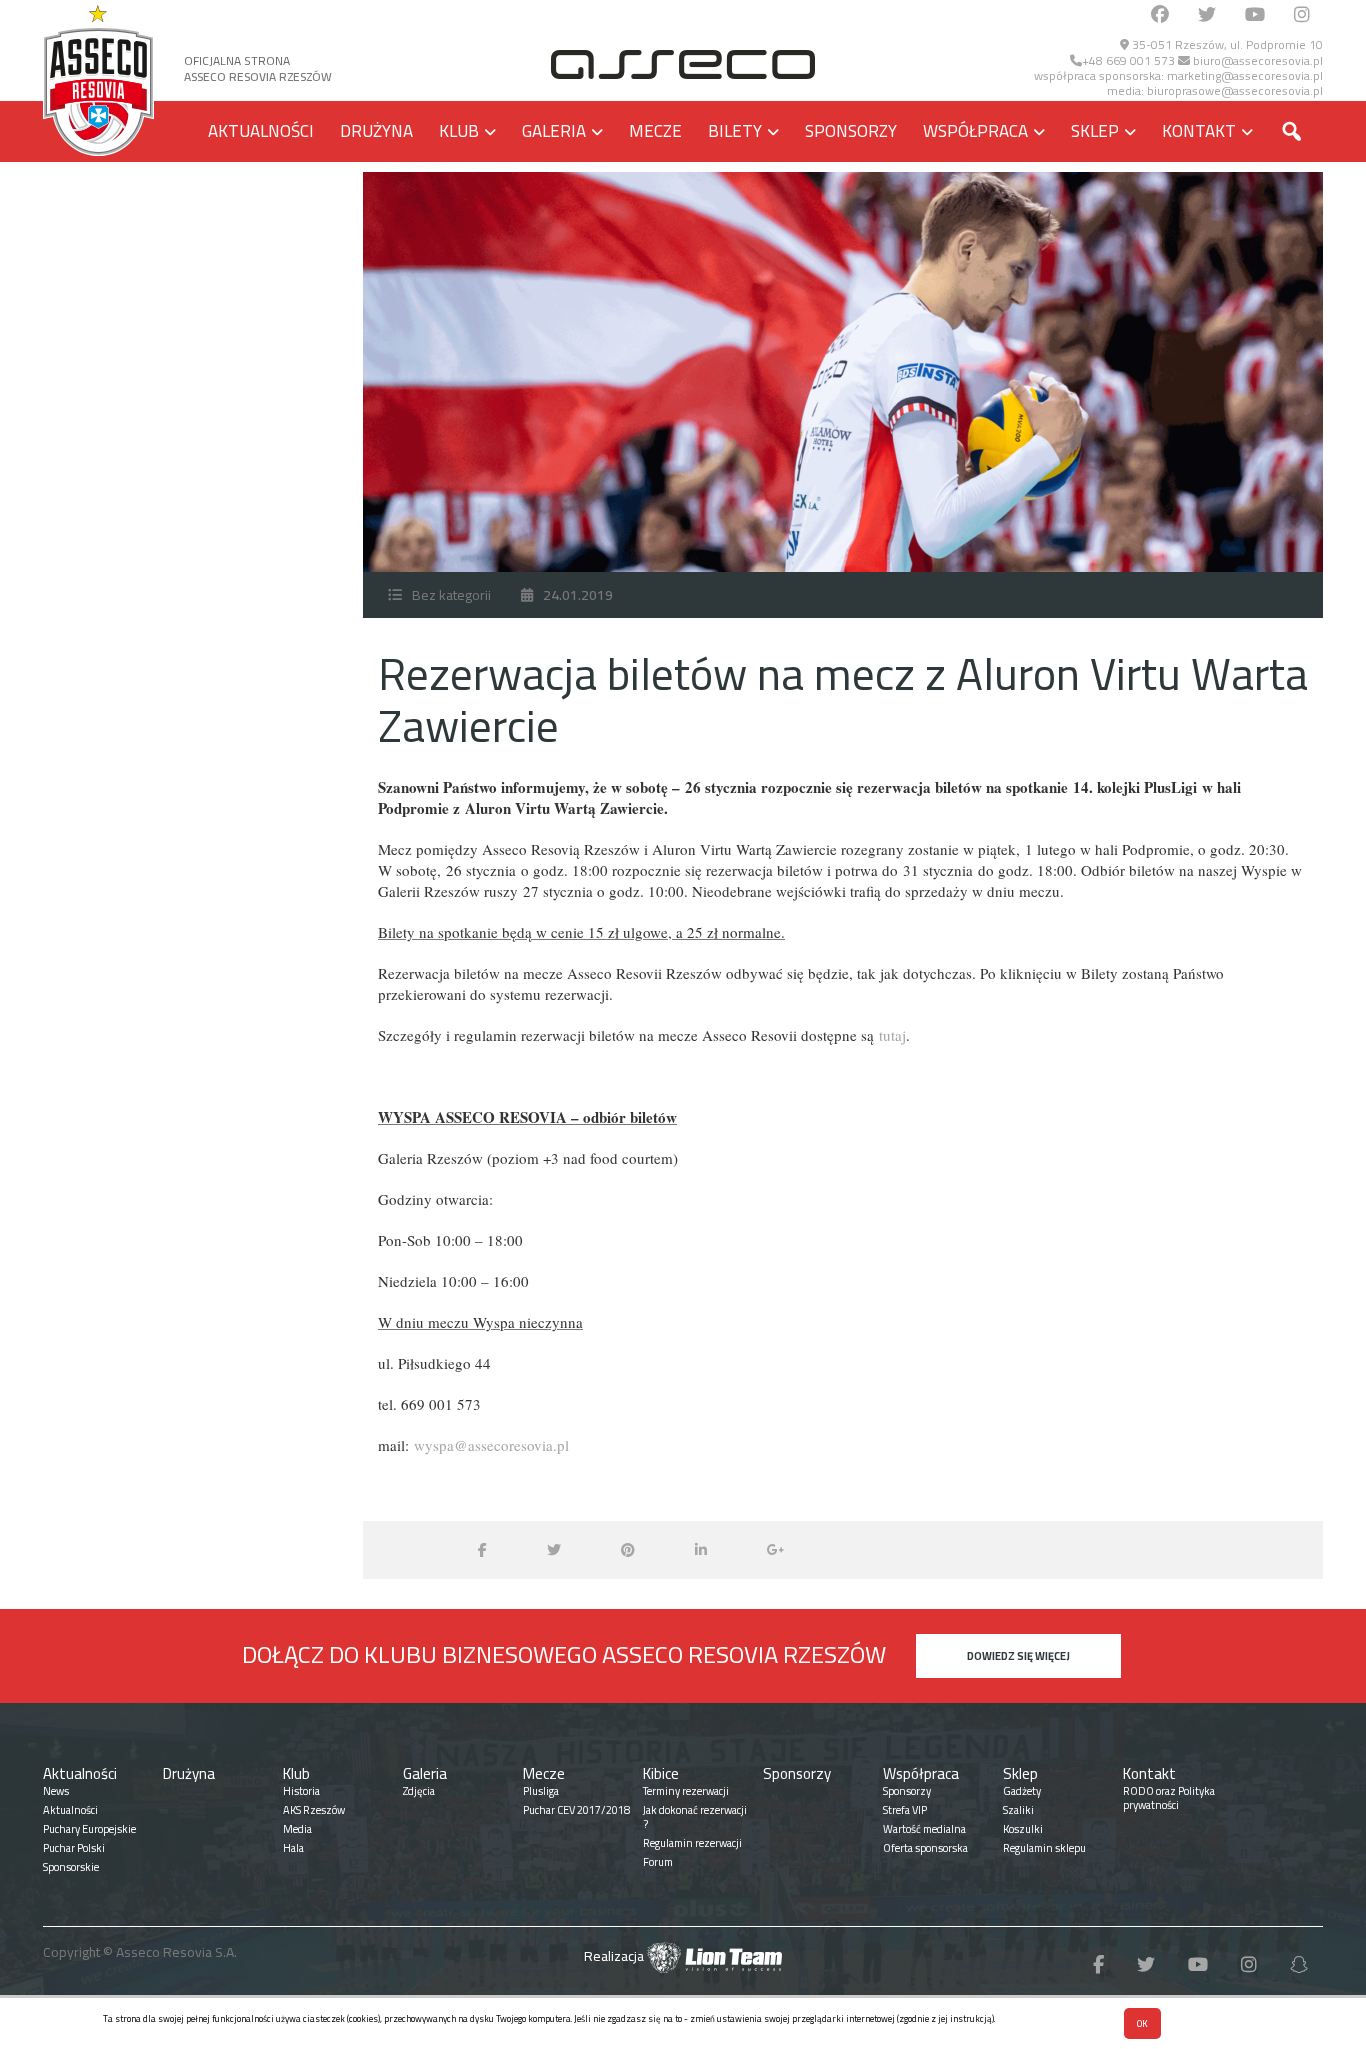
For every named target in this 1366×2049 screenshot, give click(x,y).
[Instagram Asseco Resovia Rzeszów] (1302, 15)
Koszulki (1023, 1829)
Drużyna (376, 131)
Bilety (735, 131)
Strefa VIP (905, 1810)
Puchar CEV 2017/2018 (576, 1810)
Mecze (655, 131)
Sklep (1095, 131)
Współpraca (975, 131)
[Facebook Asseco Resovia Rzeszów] (1160, 15)
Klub (459, 131)
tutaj (892, 1035)
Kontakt (1199, 131)
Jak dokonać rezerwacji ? (695, 1817)
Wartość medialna (924, 1829)
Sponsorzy (851, 131)
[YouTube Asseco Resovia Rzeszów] (1255, 15)
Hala (293, 1848)
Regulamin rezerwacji (692, 1843)
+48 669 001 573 (1128, 60)
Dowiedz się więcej (1018, 1656)
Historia (301, 1791)
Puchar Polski (74, 1848)
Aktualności (261, 131)
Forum (658, 1862)
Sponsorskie (71, 1867)
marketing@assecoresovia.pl (1245, 75)
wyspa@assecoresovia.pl (491, 1445)
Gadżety (1022, 1791)
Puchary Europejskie (89, 1829)
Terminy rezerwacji (686, 1791)
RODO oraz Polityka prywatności (1169, 1798)
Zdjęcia (419, 1791)
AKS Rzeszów (314, 1810)
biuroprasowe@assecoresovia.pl (1235, 90)
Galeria (554, 131)
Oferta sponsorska (925, 1848)
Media (297, 1829)
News (56, 1791)
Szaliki (1018, 1810)
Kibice (661, 1773)
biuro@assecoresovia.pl (1256, 60)
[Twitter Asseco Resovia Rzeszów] (1207, 15)
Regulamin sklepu (1044, 1848)
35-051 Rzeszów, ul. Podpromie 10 (1226, 44)
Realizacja (615, 1956)
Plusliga (541, 1791)
